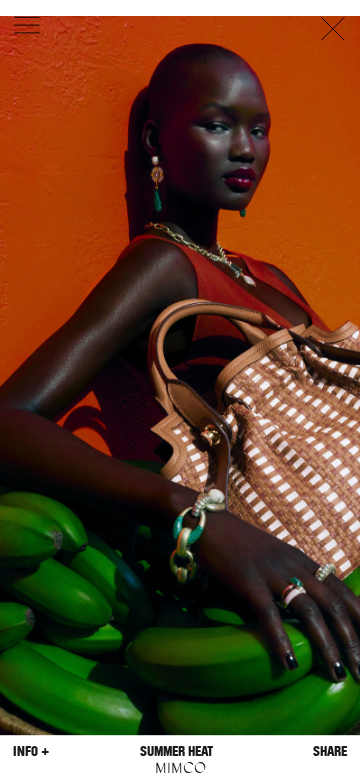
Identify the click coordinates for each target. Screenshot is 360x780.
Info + (31, 751)
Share (330, 751)
